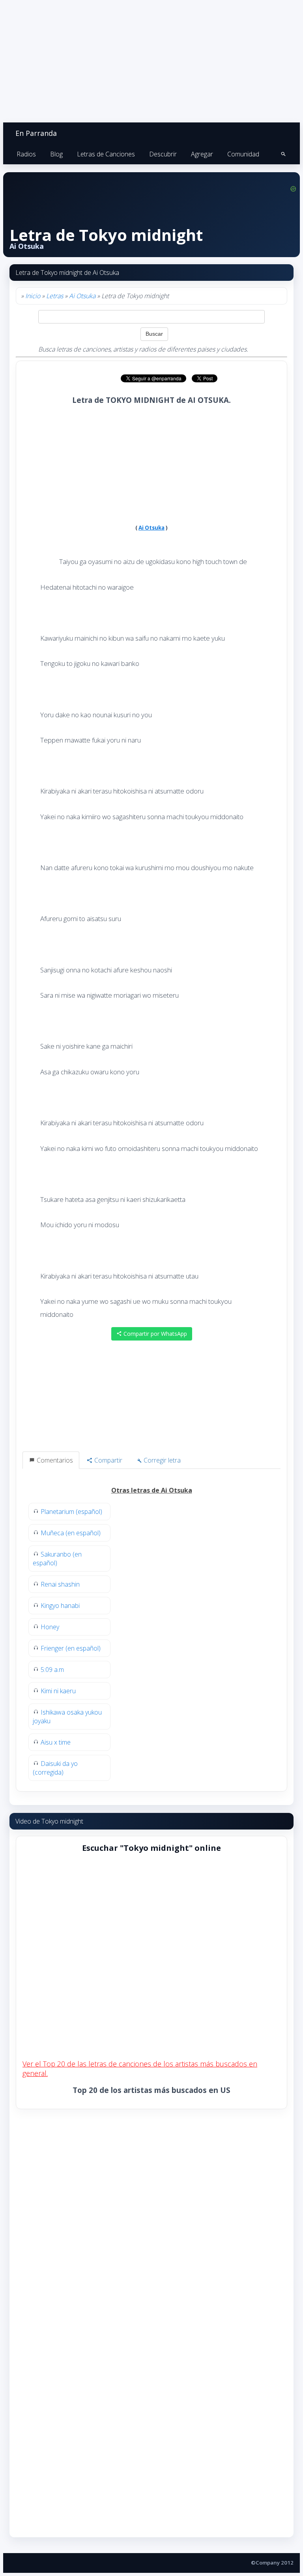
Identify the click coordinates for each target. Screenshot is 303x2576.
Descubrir (163, 154)
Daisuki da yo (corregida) (55, 1768)
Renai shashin (60, 1584)
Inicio (33, 296)
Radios (26, 154)
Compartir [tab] (108, 1460)
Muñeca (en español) (71, 1533)
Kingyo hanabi (60, 1606)
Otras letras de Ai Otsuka (152, 1490)
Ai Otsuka (82, 296)
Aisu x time (56, 1742)
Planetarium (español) (71, 1512)
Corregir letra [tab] (161, 1460)
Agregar (202, 154)
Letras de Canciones (106, 154)
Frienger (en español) (71, 1648)
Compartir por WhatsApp (154, 1334)
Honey (50, 1627)
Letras (55, 296)
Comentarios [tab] (54, 1460)
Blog (56, 154)
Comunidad (243, 154)
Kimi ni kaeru (58, 1691)
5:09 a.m (52, 1670)
